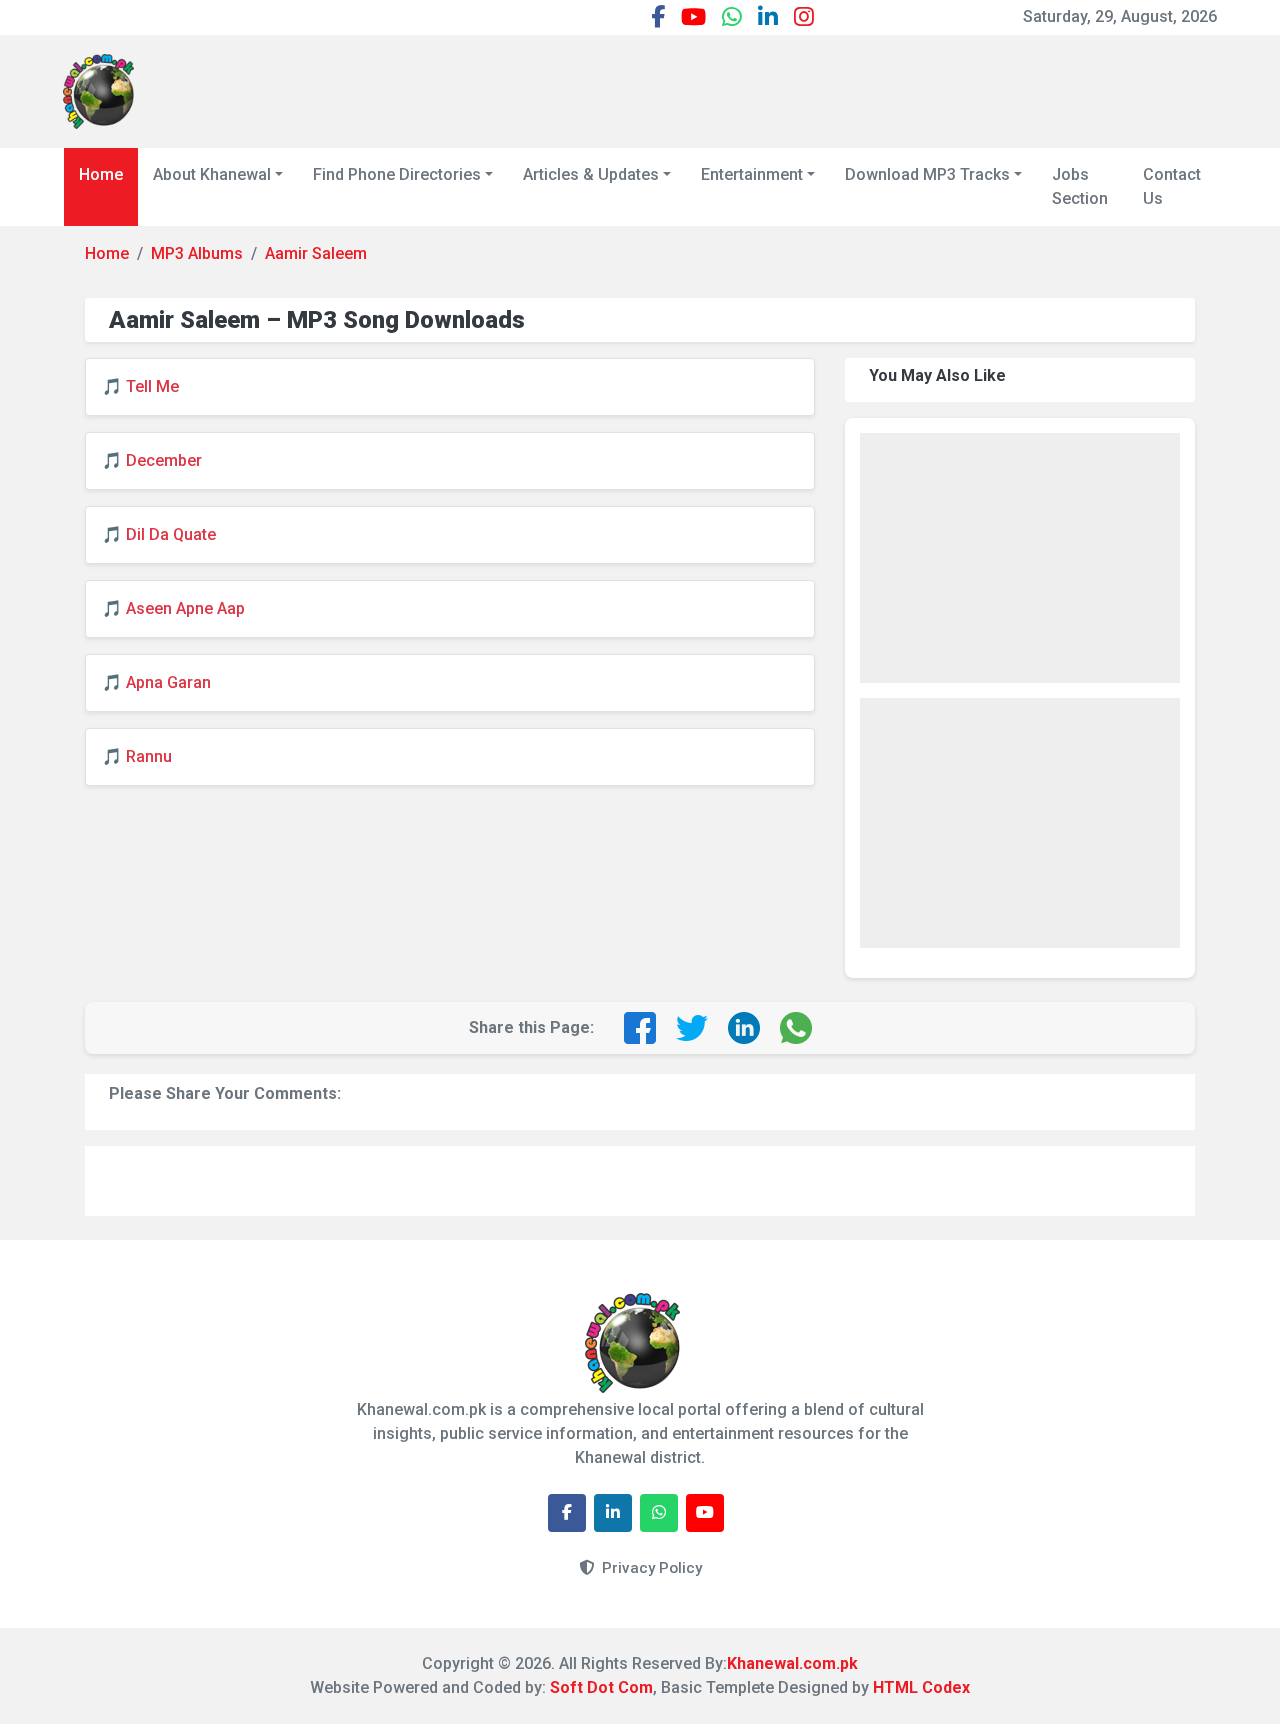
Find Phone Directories (397, 174)
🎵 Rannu (137, 756)
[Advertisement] (853, 88)
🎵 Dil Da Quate (159, 534)
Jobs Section (1080, 186)
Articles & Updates (591, 174)
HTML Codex (921, 1687)
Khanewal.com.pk (792, 1663)
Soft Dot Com (601, 1687)
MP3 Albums (197, 253)
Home (101, 174)
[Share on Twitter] (692, 1028)
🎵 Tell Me (140, 386)
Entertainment (752, 174)
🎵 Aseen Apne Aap (173, 608)
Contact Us (1172, 186)
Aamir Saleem (316, 253)
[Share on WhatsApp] (796, 1028)
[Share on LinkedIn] (744, 1028)
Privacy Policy (650, 1568)
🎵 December (152, 460)
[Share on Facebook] (640, 1028)
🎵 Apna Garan (156, 682)
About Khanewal (212, 174)
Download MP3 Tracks (927, 174)
